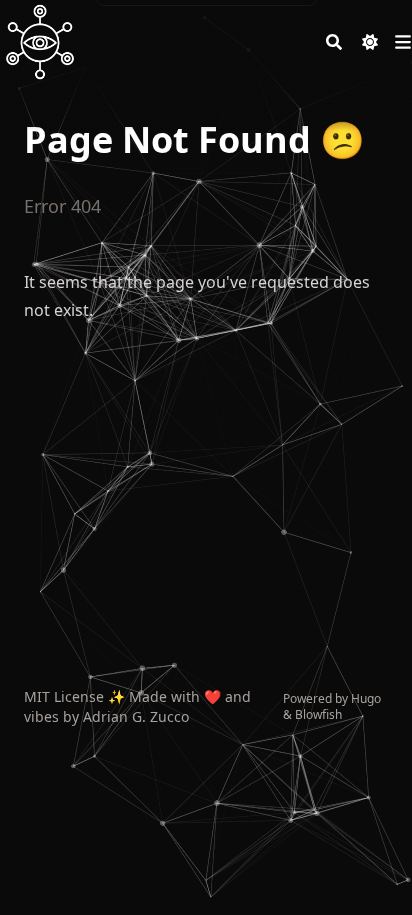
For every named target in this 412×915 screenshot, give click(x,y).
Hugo (366, 698)
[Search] (334, 42)
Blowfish (318, 714)
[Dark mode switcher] (370, 42)
